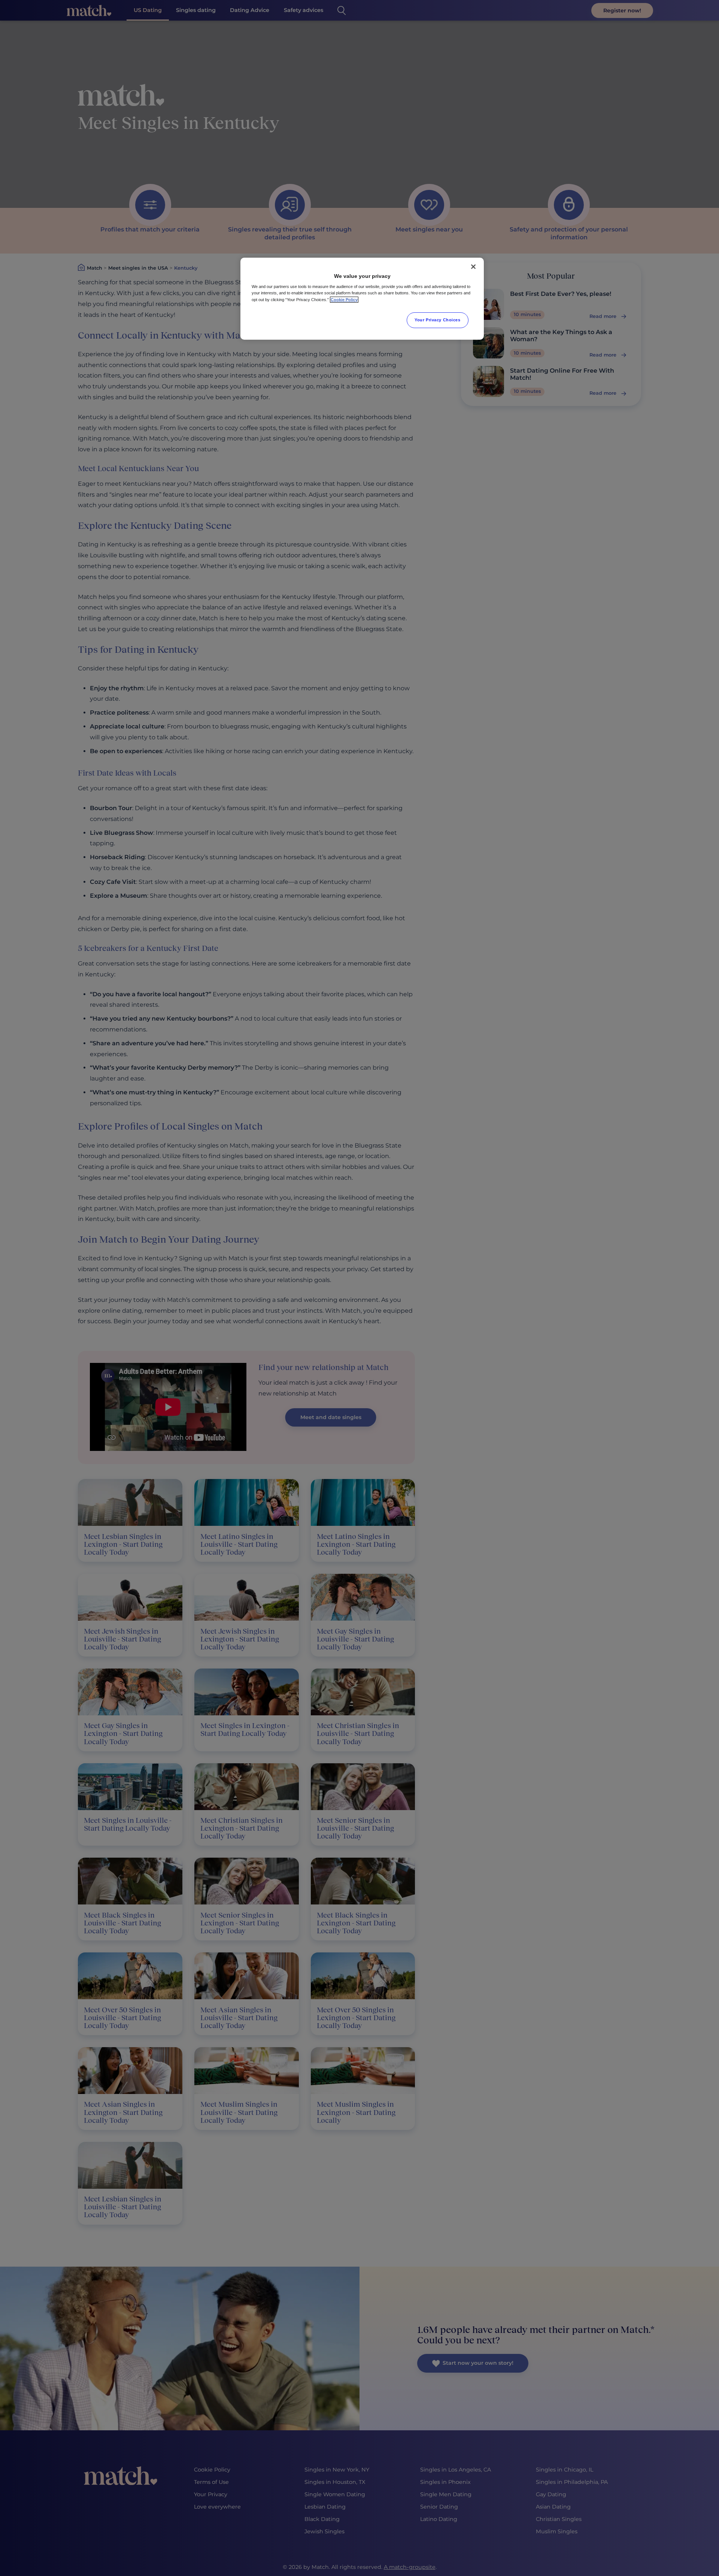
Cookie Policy (344, 300)
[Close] (473, 267)
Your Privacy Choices (437, 320)
